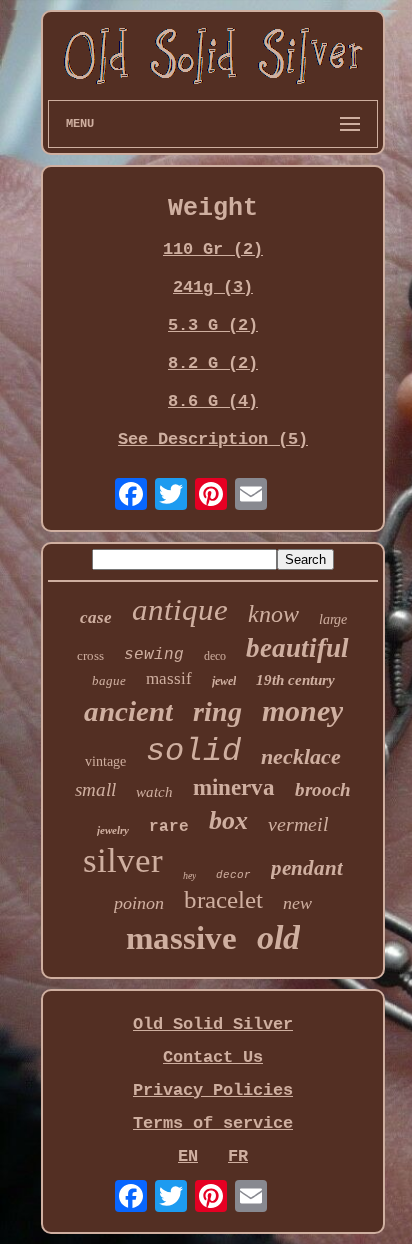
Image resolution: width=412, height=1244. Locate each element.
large (333, 619)
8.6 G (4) (213, 401)
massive (181, 938)
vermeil (298, 824)
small (95, 789)
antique (180, 609)
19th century (295, 680)
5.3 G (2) (213, 325)
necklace (301, 756)
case (96, 617)
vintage (105, 761)
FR (238, 1156)
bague (109, 680)
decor (233, 875)
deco (215, 656)
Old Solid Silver (213, 1024)
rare (169, 827)
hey (189, 875)
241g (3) (213, 287)
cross (90, 655)
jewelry (113, 830)
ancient (128, 711)
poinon (139, 903)
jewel (224, 681)
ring (217, 711)
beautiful (297, 648)
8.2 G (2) (213, 363)
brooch (323, 789)
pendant (307, 868)
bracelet (223, 899)
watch (154, 792)
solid (193, 751)
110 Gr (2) (213, 249)
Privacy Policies (213, 1090)
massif (169, 678)
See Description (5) (213, 439)
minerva (234, 787)
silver (123, 860)
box (228, 820)
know (273, 614)
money (302, 710)
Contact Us (213, 1057)
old (278, 937)
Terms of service (213, 1123)
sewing (154, 655)
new (297, 903)
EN (188, 1156)
